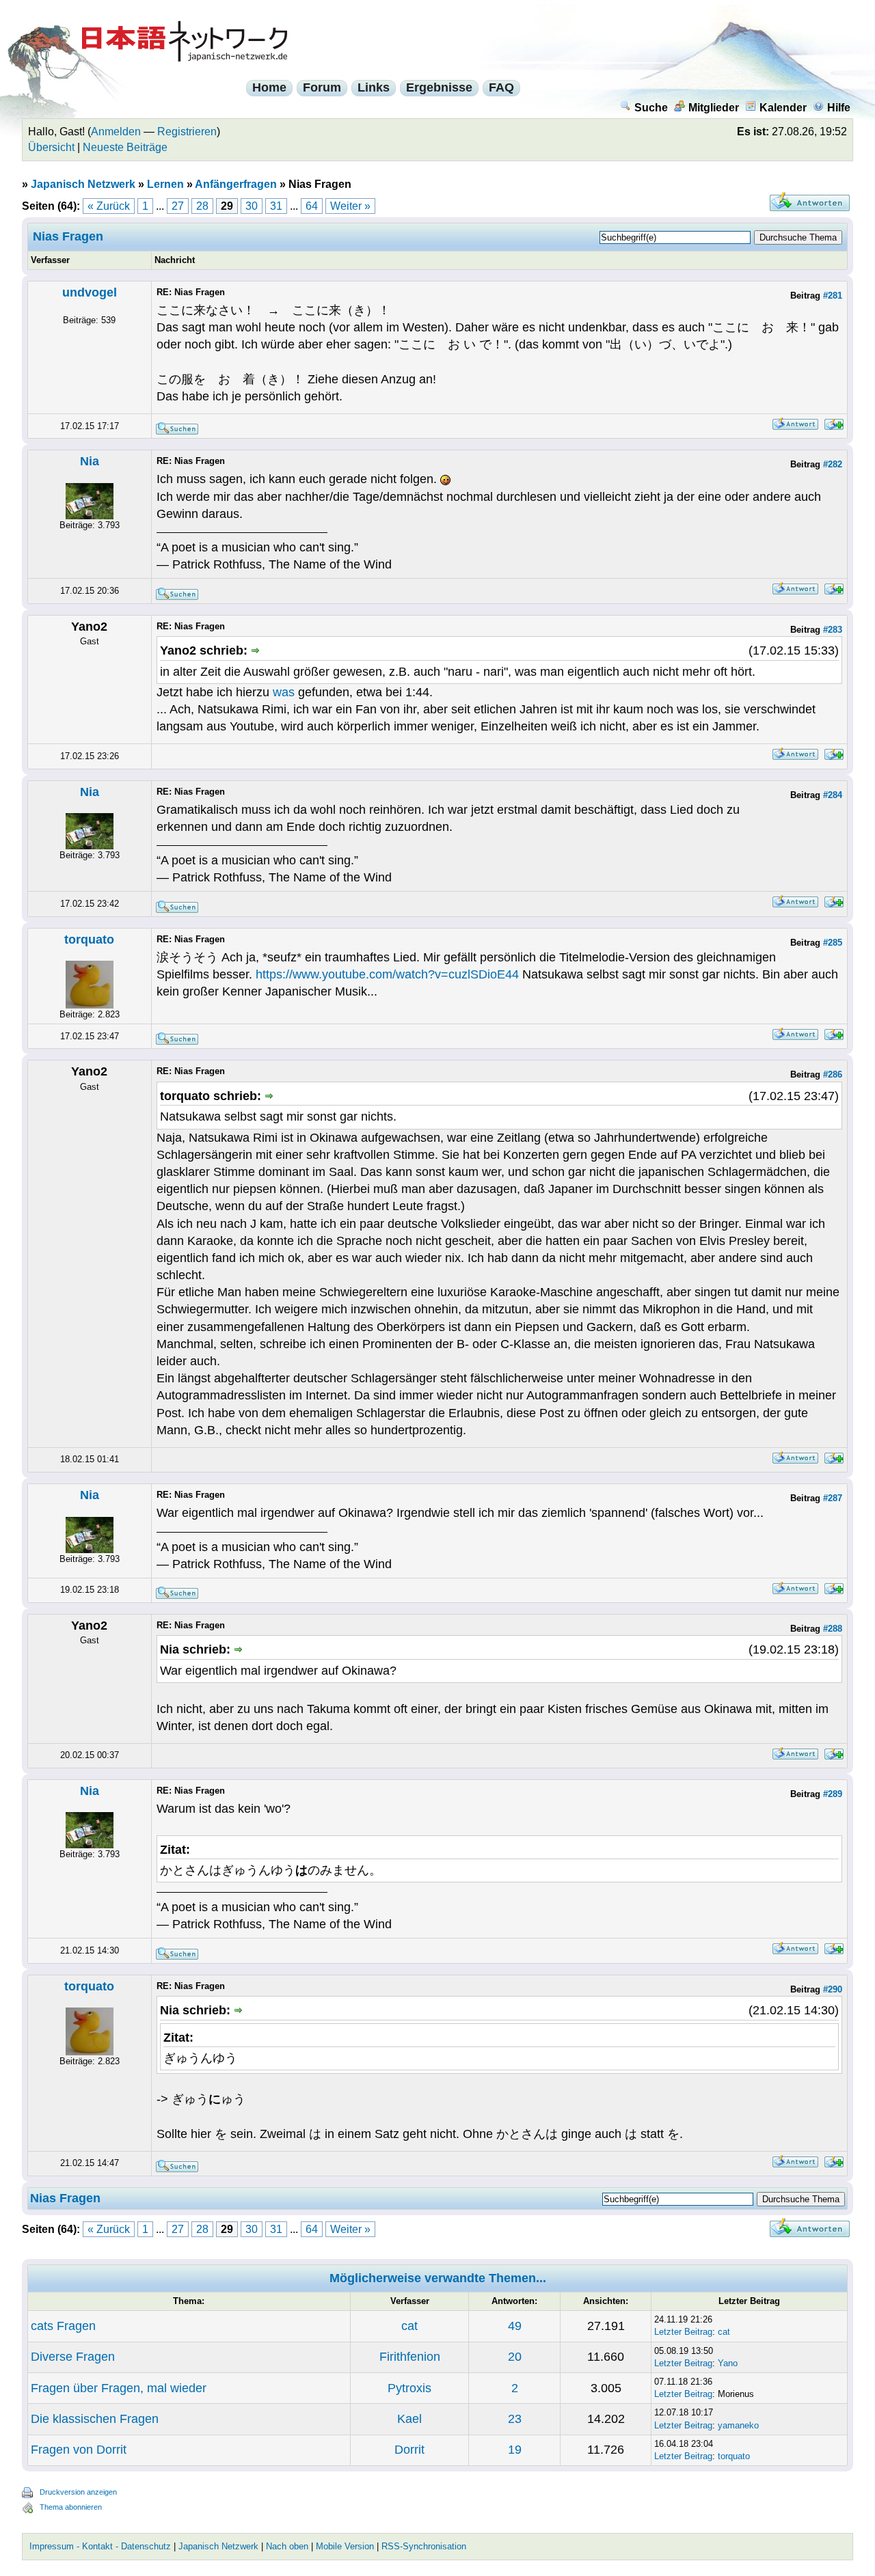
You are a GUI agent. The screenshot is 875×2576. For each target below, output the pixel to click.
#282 (833, 464)
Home (269, 87)
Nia (90, 461)
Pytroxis (409, 2388)
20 (515, 2357)
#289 (833, 1794)
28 (202, 206)
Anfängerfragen (236, 184)
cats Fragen (63, 2326)
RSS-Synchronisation (424, 2546)
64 (312, 206)
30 (252, 206)
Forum (322, 87)
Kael (409, 2419)
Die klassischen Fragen (95, 2419)
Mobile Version (345, 2546)
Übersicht (51, 147)
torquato (89, 940)
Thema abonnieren (71, 2507)
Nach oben (287, 2546)
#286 (833, 1074)
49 (515, 2326)
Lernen (165, 184)
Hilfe (839, 108)
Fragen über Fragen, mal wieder (119, 2388)
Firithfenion (410, 2357)
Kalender (783, 108)
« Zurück (109, 206)
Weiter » (350, 206)
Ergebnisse (439, 87)
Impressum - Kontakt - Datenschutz (100, 2546)
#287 (833, 1498)
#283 (833, 630)
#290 (833, 1989)
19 (515, 2450)
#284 (833, 795)
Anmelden (116, 132)
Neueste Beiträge (125, 147)
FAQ (501, 87)
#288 (833, 1629)
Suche (651, 108)
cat (409, 2326)
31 (276, 206)
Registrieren (187, 132)
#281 (833, 296)
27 (178, 206)
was (284, 692)
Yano (728, 2363)
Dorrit (409, 2450)
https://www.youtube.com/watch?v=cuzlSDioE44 (387, 974)
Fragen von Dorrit (79, 2450)
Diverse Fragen (73, 2357)
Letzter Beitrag (683, 2332)
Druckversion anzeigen (78, 2492)
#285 (833, 943)
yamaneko (738, 2425)
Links (374, 87)
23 (515, 2419)
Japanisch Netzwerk (83, 184)
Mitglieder (714, 108)
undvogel (90, 292)
